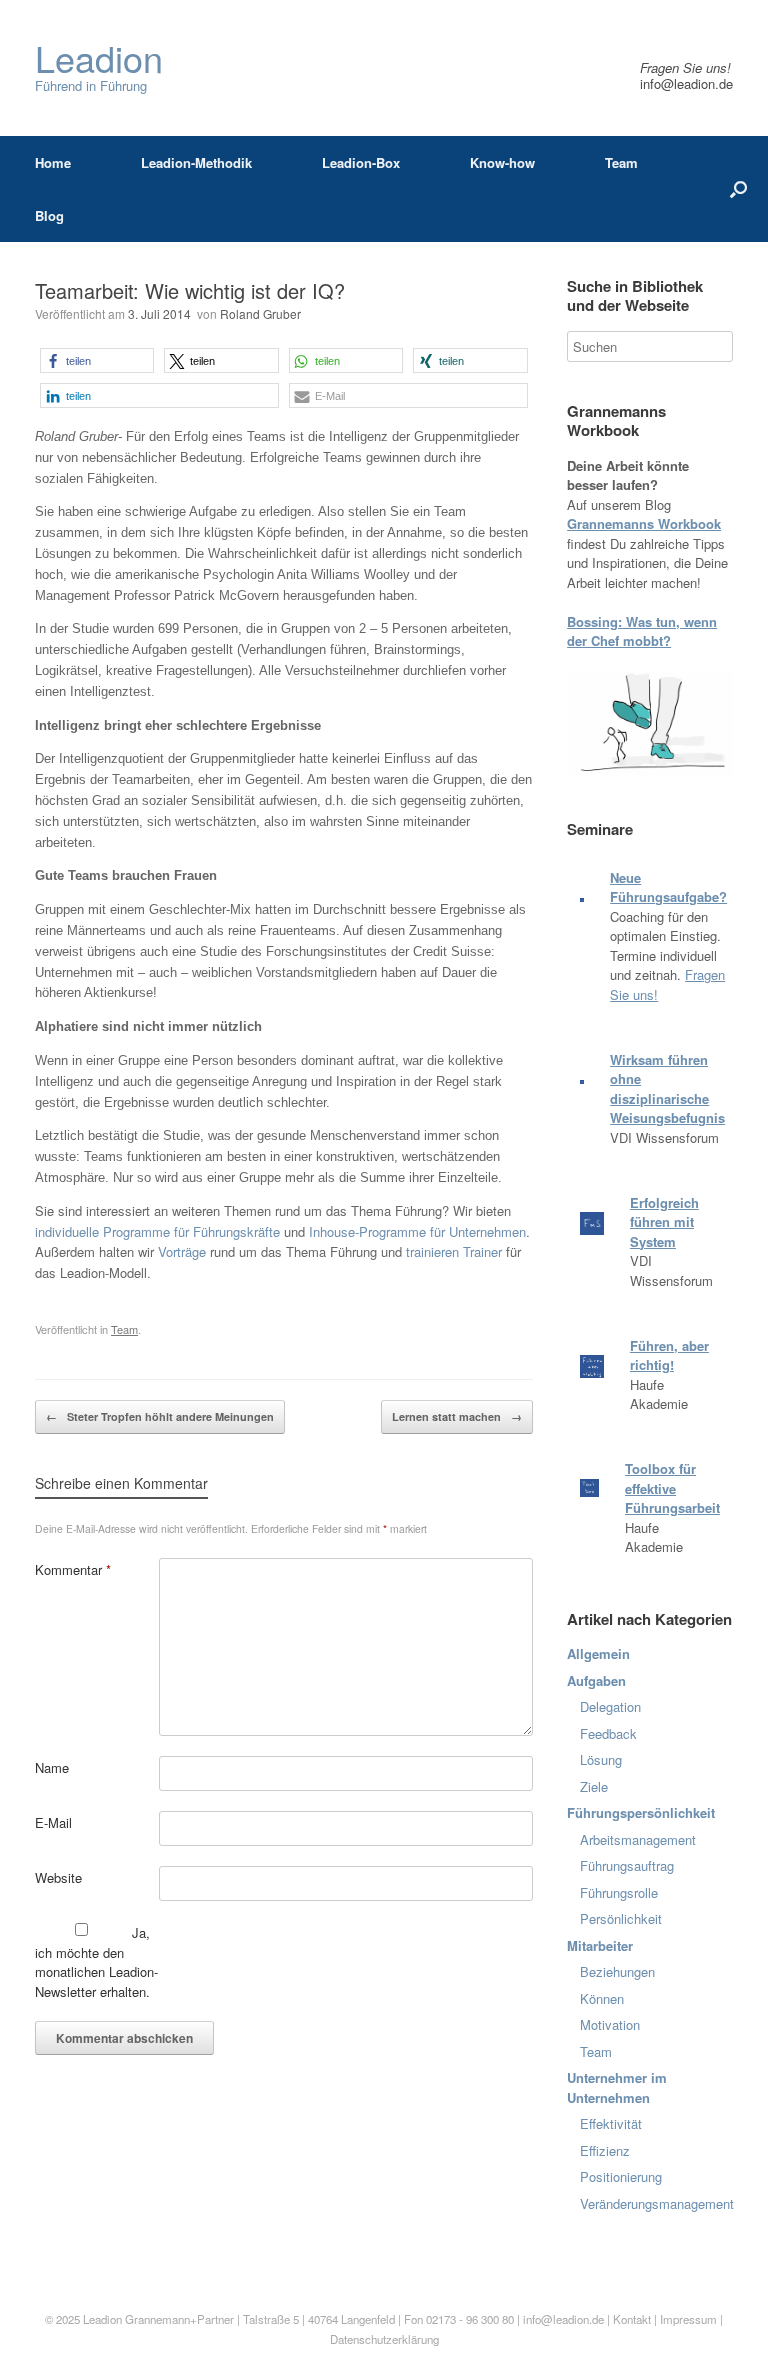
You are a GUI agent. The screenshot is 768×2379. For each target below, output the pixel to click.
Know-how (502, 162)
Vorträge (182, 1251)
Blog (49, 215)
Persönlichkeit (621, 1918)
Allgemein (598, 1653)
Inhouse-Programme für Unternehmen (417, 1231)
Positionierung (621, 2176)
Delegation (610, 1706)
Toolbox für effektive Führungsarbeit (672, 1488)
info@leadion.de (686, 83)
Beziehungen (617, 1971)
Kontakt (632, 2319)
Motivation (610, 2024)
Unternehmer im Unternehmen (617, 2087)
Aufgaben (596, 1680)
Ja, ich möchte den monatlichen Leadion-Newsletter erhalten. (96, 1962)
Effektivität (611, 2123)
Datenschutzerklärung (384, 2339)
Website (58, 1877)
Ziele (594, 1786)
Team (621, 162)
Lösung (601, 1759)
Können (602, 1998)
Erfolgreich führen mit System (664, 1222)
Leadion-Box (361, 162)
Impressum (690, 2319)
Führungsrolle (619, 1892)
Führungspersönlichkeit (641, 1812)
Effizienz (605, 2150)
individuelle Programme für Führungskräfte (157, 1231)
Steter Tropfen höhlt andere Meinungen (160, 1416)
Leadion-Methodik (196, 162)
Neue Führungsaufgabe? (668, 887)
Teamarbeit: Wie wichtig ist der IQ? (190, 290)
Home (53, 162)
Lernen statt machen (457, 1416)
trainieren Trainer (454, 1251)
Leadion (102, 2319)
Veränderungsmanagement (657, 2203)
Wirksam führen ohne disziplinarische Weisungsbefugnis (667, 1089)
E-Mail (53, 1822)
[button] (97, 360)
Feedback (608, 1733)
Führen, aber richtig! (669, 1355)
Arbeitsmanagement (638, 1839)
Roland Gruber (260, 313)
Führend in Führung (99, 67)
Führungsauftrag (627, 1865)
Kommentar (73, 1569)
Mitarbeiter (600, 1945)
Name (52, 1767)
